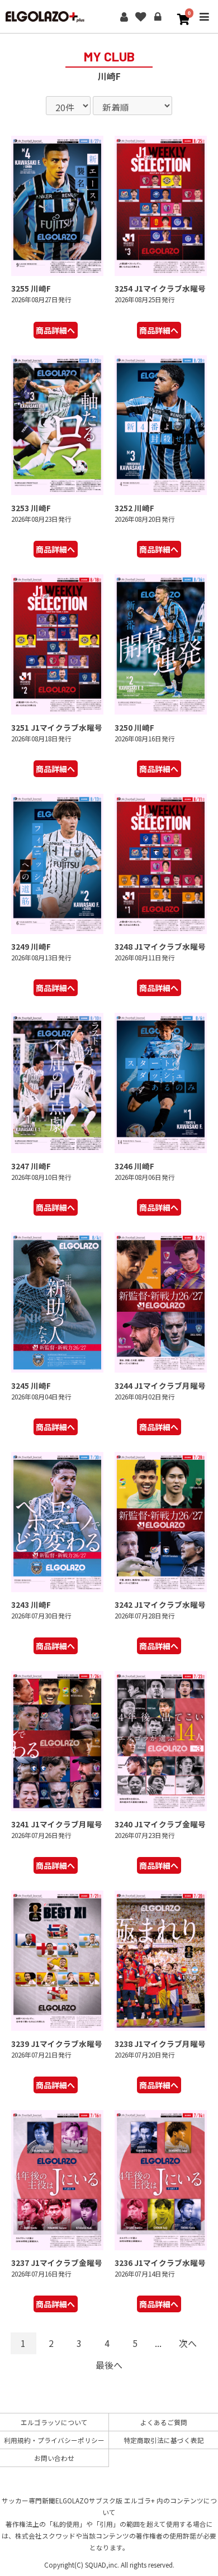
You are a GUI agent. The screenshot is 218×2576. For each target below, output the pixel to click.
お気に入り (141, 17)
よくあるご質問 (164, 2422)
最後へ (109, 2365)
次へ (188, 2343)
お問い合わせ (54, 2458)
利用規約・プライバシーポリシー (54, 2440)
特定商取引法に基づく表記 (164, 2440)
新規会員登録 (124, 17)
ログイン (158, 17)
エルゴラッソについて (54, 2422)
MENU (204, 24)
